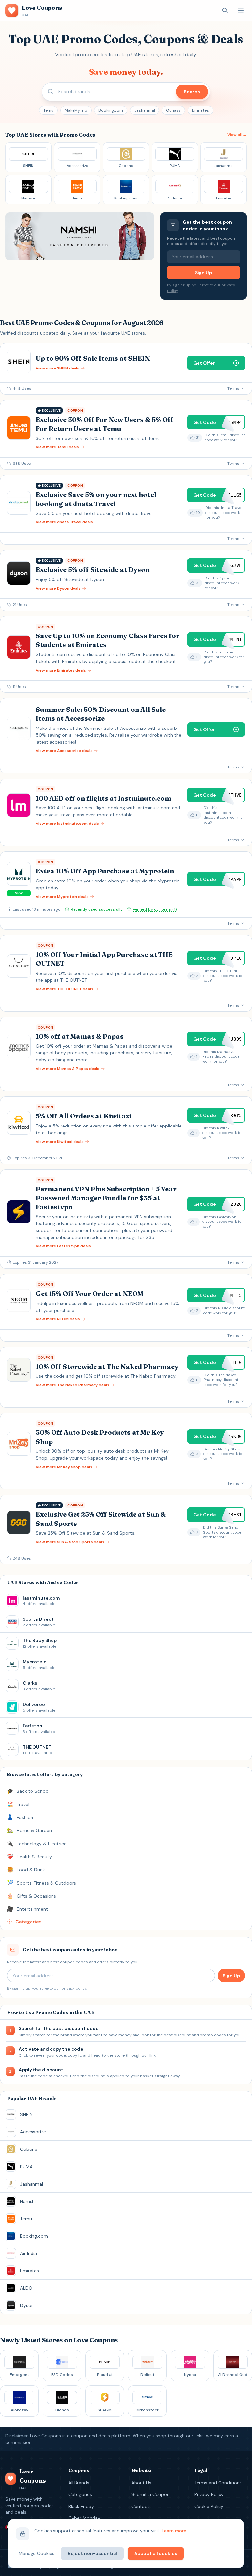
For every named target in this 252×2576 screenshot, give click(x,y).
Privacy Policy (209, 2494)
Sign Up (203, 273)
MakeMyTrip (76, 110)
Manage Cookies (37, 2553)
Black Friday (81, 2506)
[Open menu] (241, 10)
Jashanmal (145, 110)
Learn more (174, 2531)
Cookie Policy (209, 2506)
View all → (237, 135)
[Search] (225, 10)
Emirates (200, 110)
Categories (80, 2494)
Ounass (173, 110)
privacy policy (74, 1988)
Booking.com (111, 110)
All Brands (79, 2483)
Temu (48, 110)
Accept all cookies (156, 2553)
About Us (141, 2483)
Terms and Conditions (218, 2483)
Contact (140, 2506)
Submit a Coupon (150, 2494)
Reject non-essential (92, 2553)
